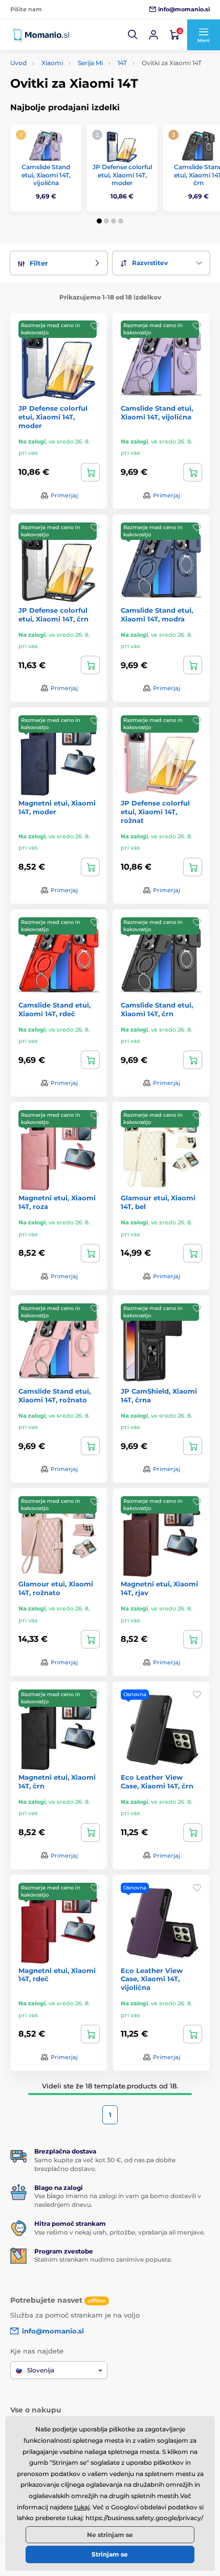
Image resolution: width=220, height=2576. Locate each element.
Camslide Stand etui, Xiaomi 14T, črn (157, 1009)
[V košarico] (90, 472)
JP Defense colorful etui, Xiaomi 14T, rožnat (155, 812)
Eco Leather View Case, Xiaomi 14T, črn (157, 1782)
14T (122, 63)
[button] (133, 35)
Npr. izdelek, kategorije (74, 102)
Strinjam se (110, 2554)
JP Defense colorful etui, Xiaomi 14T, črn (53, 615)
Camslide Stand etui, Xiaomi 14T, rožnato (54, 1395)
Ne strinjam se (110, 2535)
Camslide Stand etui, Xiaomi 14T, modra (157, 615)
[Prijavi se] (153, 35)
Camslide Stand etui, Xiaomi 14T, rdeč (54, 1009)
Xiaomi (52, 63)
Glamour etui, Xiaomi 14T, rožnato (56, 1588)
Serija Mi (90, 63)
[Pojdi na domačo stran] (41, 35)
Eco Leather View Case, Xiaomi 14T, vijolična (152, 1979)
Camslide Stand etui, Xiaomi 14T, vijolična (46, 175)
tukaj (82, 2507)
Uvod (18, 63)
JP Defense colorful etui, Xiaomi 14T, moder (122, 175)
